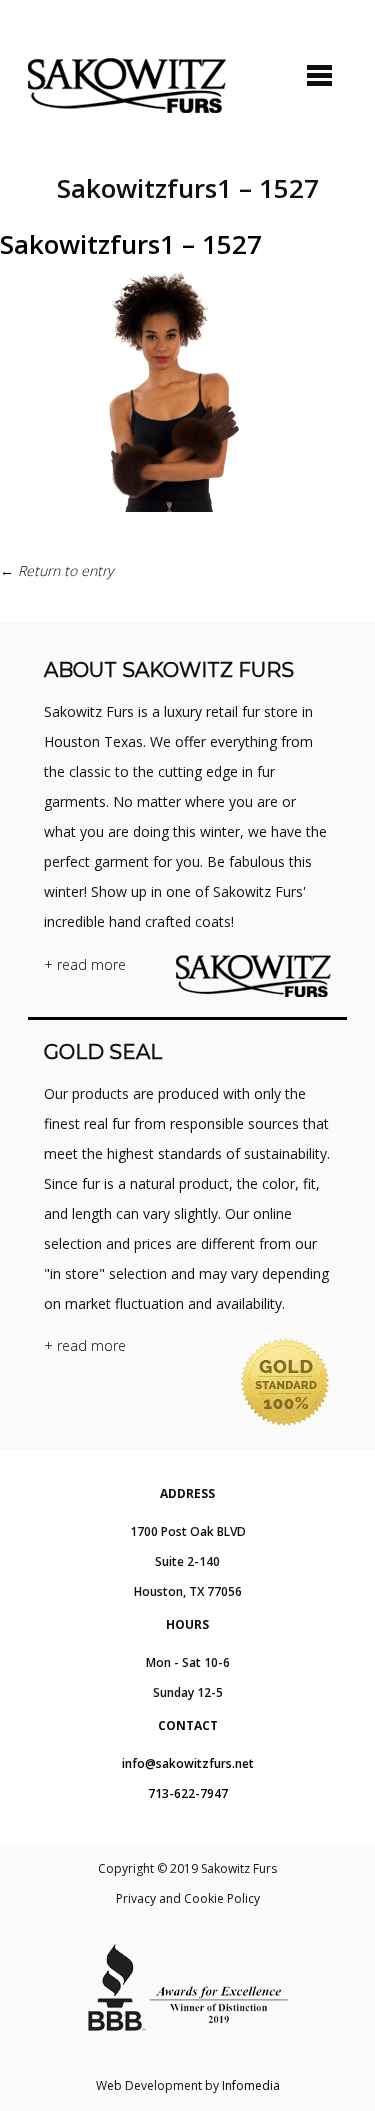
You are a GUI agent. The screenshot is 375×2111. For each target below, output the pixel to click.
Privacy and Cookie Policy (188, 1898)
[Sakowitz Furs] (127, 85)
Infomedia (251, 2085)
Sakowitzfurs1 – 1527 (131, 244)
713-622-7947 (188, 1793)
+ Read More (85, 964)
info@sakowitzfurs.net (188, 1763)
